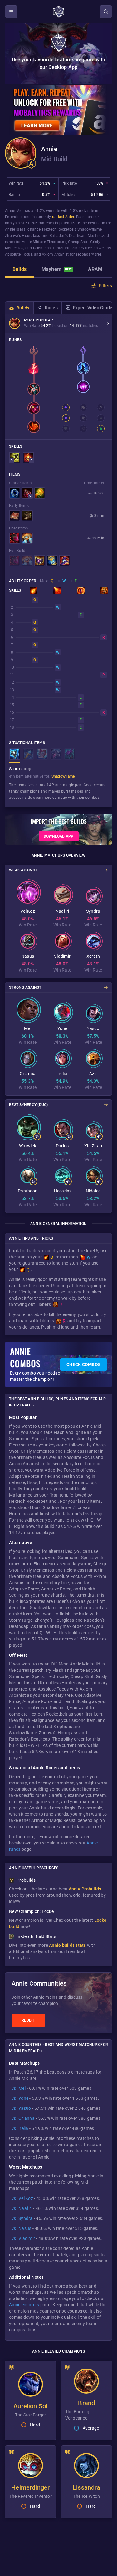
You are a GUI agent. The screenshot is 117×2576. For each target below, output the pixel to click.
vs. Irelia (20, 2128)
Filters (105, 286)
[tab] (19, 270)
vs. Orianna (23, 2118)
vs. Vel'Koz (22, 2198)
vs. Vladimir (23, 2238)
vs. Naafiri (22, 2208)
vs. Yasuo (21, 2108)
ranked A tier (63, 217)
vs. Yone (20, 2098)
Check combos (84, 1365)
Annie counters (24, 2305)
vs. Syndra (22, 2218)
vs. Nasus (21, 2228)
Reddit (28, 2020)
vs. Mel (19, 2088)
